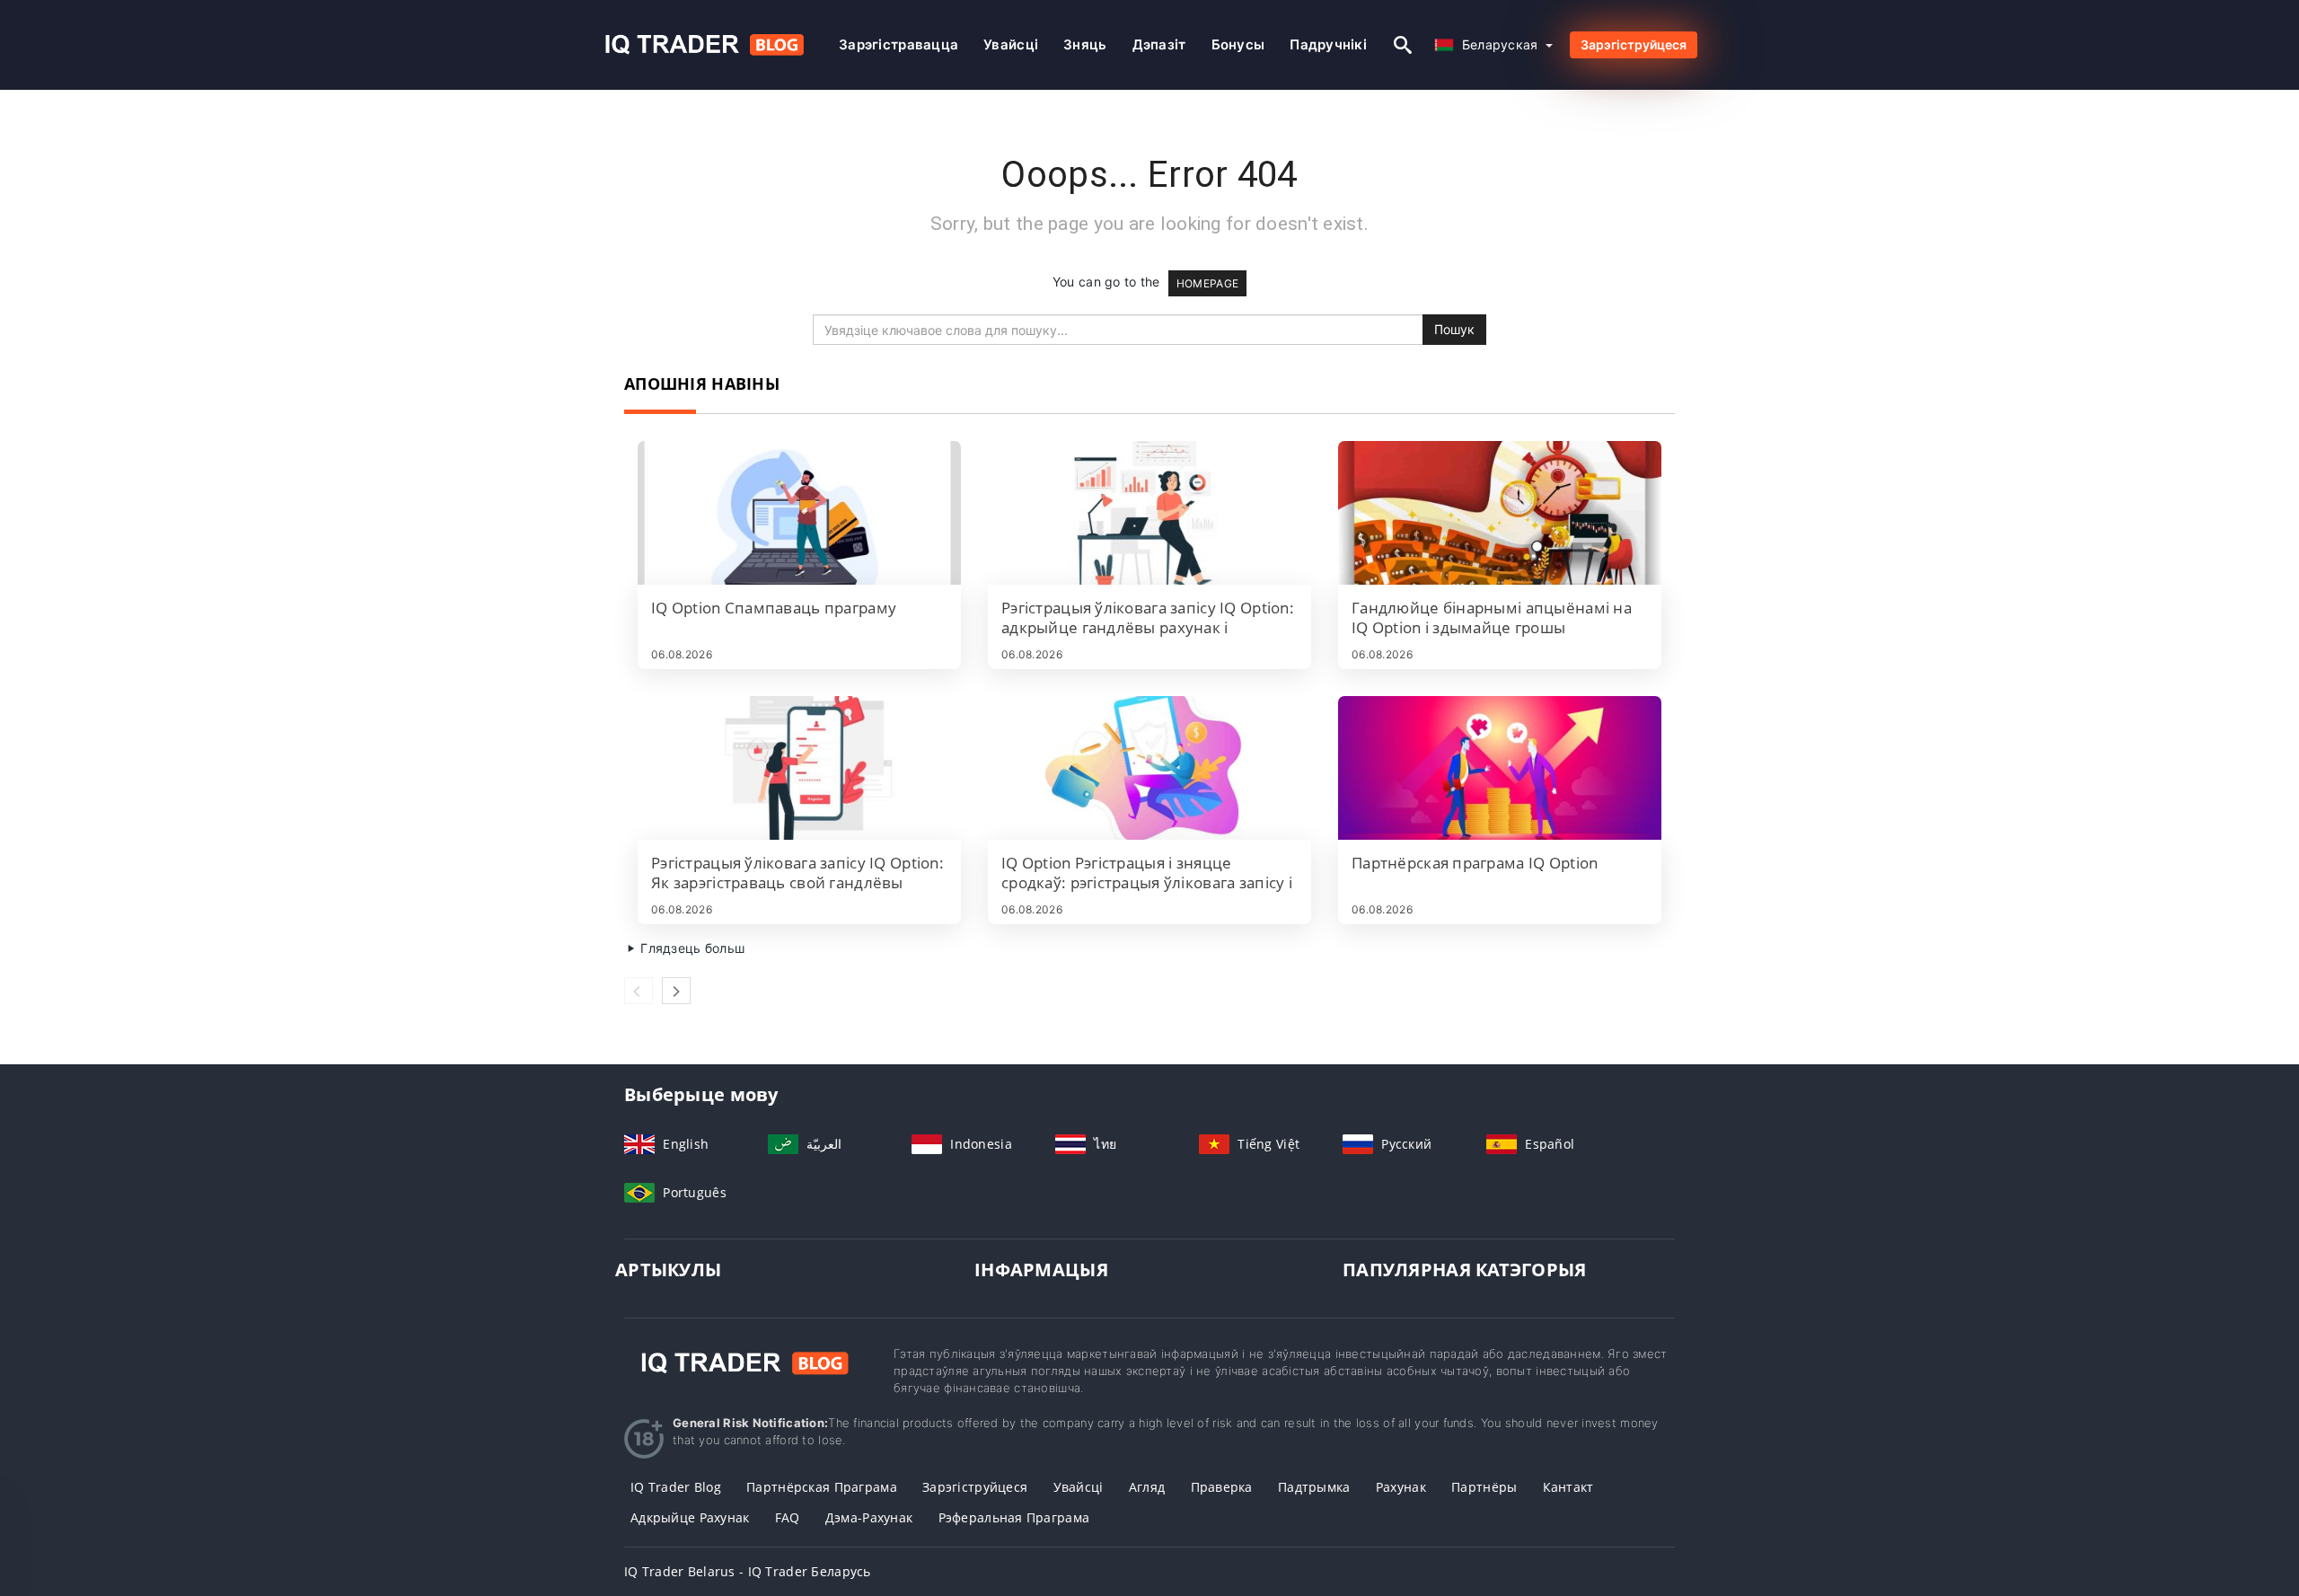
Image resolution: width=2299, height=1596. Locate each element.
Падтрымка (1314, 1487)
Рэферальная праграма (1014, 1517)
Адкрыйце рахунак (690, 1517)
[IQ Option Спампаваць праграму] (799, 513)
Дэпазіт (1159, 44)
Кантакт (1568, 1487)
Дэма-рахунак (869, 1517)
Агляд (1147, 1487)
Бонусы (1238, 44)
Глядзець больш (691, 948)
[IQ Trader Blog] (745, 1362)
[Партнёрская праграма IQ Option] (1500, 768)
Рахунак (1401, 1487)
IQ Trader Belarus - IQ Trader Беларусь (748, 1571)
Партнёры (1484, 1487)
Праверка (1222, 1487)
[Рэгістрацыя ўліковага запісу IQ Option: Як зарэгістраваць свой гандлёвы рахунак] (799, 768)
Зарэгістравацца (898, 44)
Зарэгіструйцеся (1634, 44)
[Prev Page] (639, 991)
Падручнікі (1328, 44)
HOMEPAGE (1207, 283)
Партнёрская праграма (822, 1487)
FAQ (788, 1517)
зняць (1085, 44)
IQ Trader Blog (676, 1487)
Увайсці (1011, 44)
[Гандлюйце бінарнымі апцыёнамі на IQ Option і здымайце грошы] (1500, 513)
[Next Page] (676, 991)
